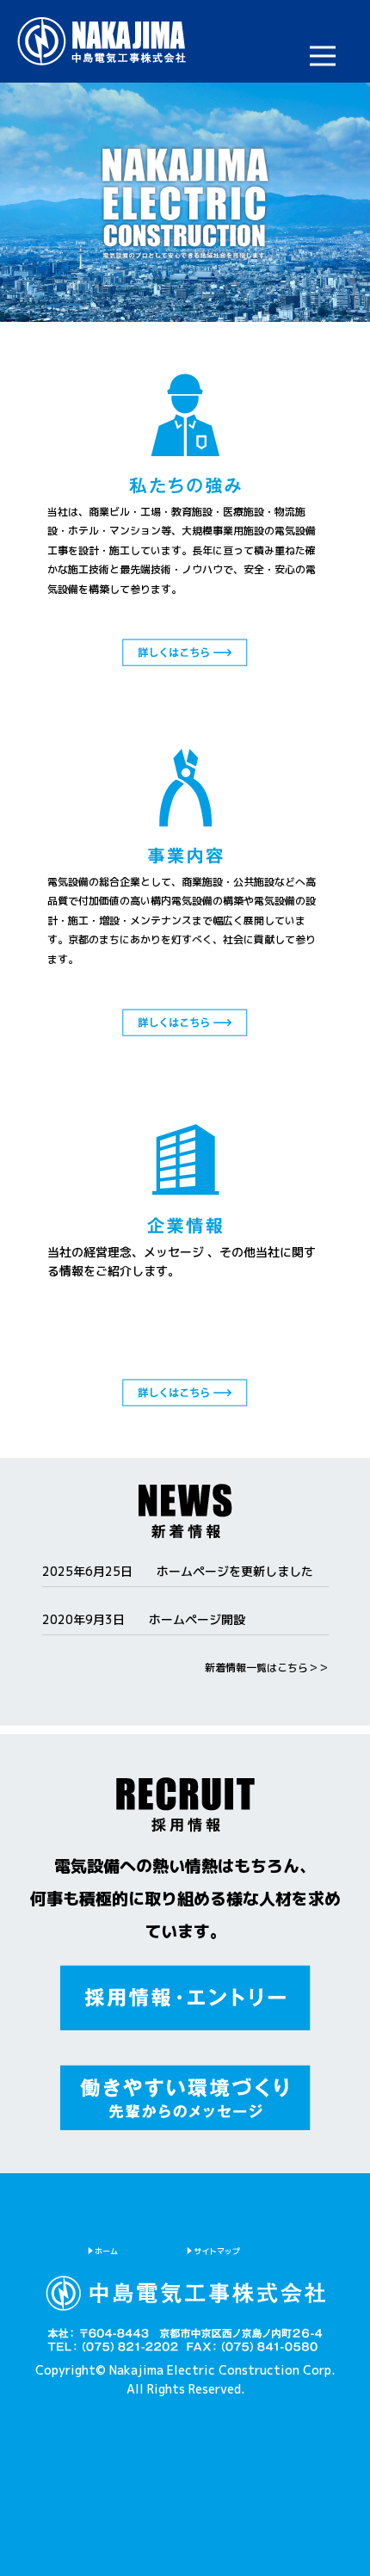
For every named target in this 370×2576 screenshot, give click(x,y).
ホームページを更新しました (235, 1571)
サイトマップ (217, 2251)
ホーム (106, 2251)
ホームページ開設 (197, 1619)
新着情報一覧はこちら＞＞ (267, 1668)
